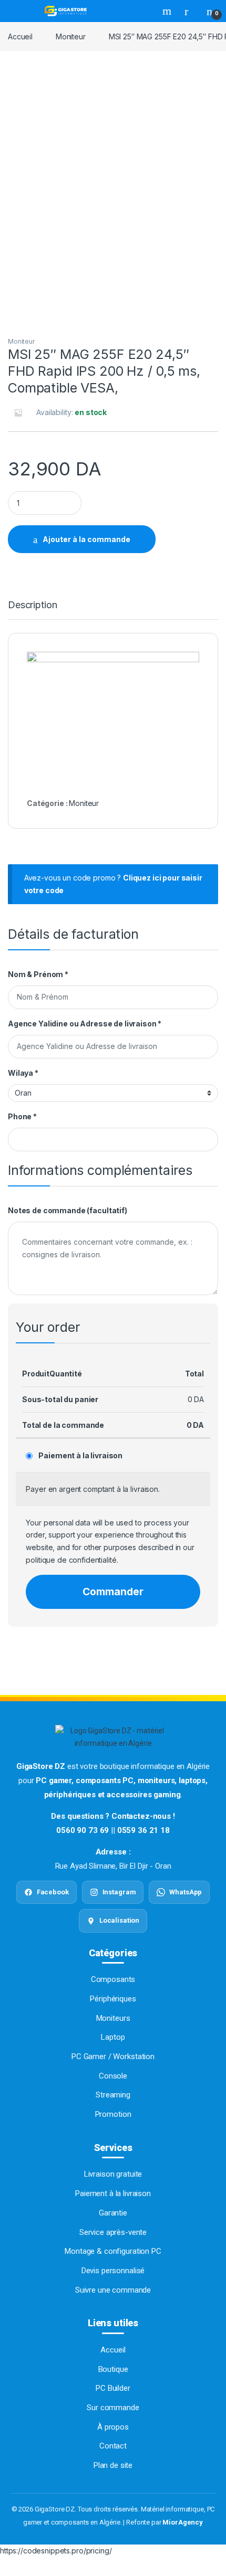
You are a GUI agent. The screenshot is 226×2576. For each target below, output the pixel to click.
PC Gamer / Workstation (113, 2056)
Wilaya (23, 1073)
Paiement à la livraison (80, 1455)
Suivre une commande (113, 2290)
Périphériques (113, 1999)
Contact (113, 2446)
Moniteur (71, 36)
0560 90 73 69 (83, 1830)
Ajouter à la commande (86, 539)
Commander (113, 1592)
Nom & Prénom (38, 974)
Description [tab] (32, 605)
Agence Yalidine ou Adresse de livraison (85, 1024)
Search (168, 11)
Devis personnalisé (113, 2271)
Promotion (113, 2114)
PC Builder (113, 2388)
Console (113, 2076)
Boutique (113, 2369)
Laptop (113, 2037)
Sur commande (113, 2408)
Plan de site (113, 2465)
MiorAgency (183, 2522)
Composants (113, 1979)
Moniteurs (113, 2018)
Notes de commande (68, 1210)
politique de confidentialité (71, 1560)
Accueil (20, 36)
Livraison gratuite (113, 2174)
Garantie (113, 2213)
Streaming (113, 2095)
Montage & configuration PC (113, 2251)
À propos (113, 2427)
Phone (22, 1116)
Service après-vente (113, 2232)
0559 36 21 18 (143, 1830)
